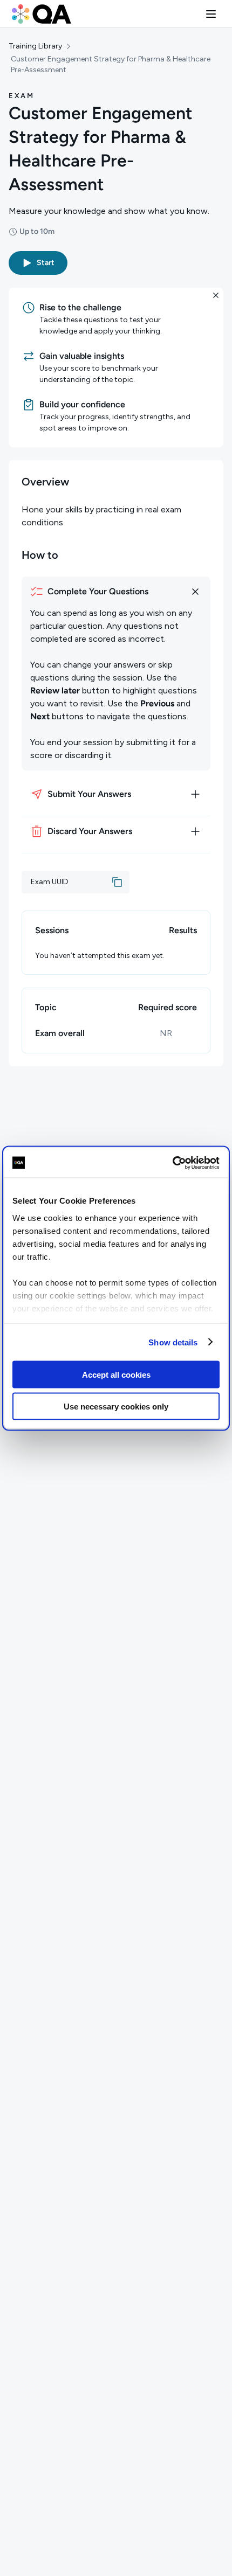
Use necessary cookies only (116, 1406)
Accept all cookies (116, 1375)
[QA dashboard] (42, 14)
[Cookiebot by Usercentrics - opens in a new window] (172, 1163)
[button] (211, 14)
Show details (173, 1342)
